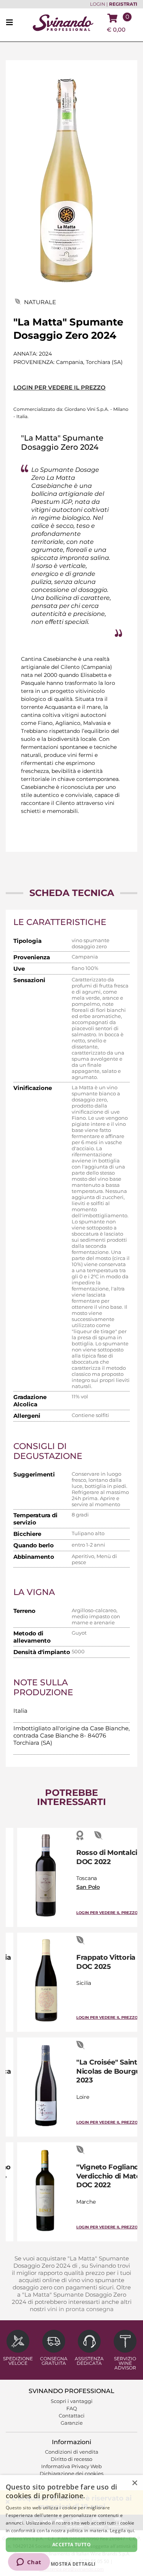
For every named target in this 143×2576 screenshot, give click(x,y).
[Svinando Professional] (63, 22)
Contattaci (72, 2416)
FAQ (72, 2408)
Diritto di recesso (71, 2459)
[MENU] (12, 23)
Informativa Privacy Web (71, 2466)
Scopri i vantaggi (72, 2401)
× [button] (134, 2483)
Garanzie (72, 2423)
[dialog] (71, 2526)
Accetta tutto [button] (71, 2545)
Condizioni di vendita (72, 2452)
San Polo (88, 1887)
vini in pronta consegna (80, 2309)
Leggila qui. (123, 2530)
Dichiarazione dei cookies (71, 2473)
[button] (71, 2564)
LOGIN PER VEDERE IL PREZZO (59, 387)
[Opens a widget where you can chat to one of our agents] (29, 2563)
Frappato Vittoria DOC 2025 (106, 1962)
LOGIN (98, 4)
